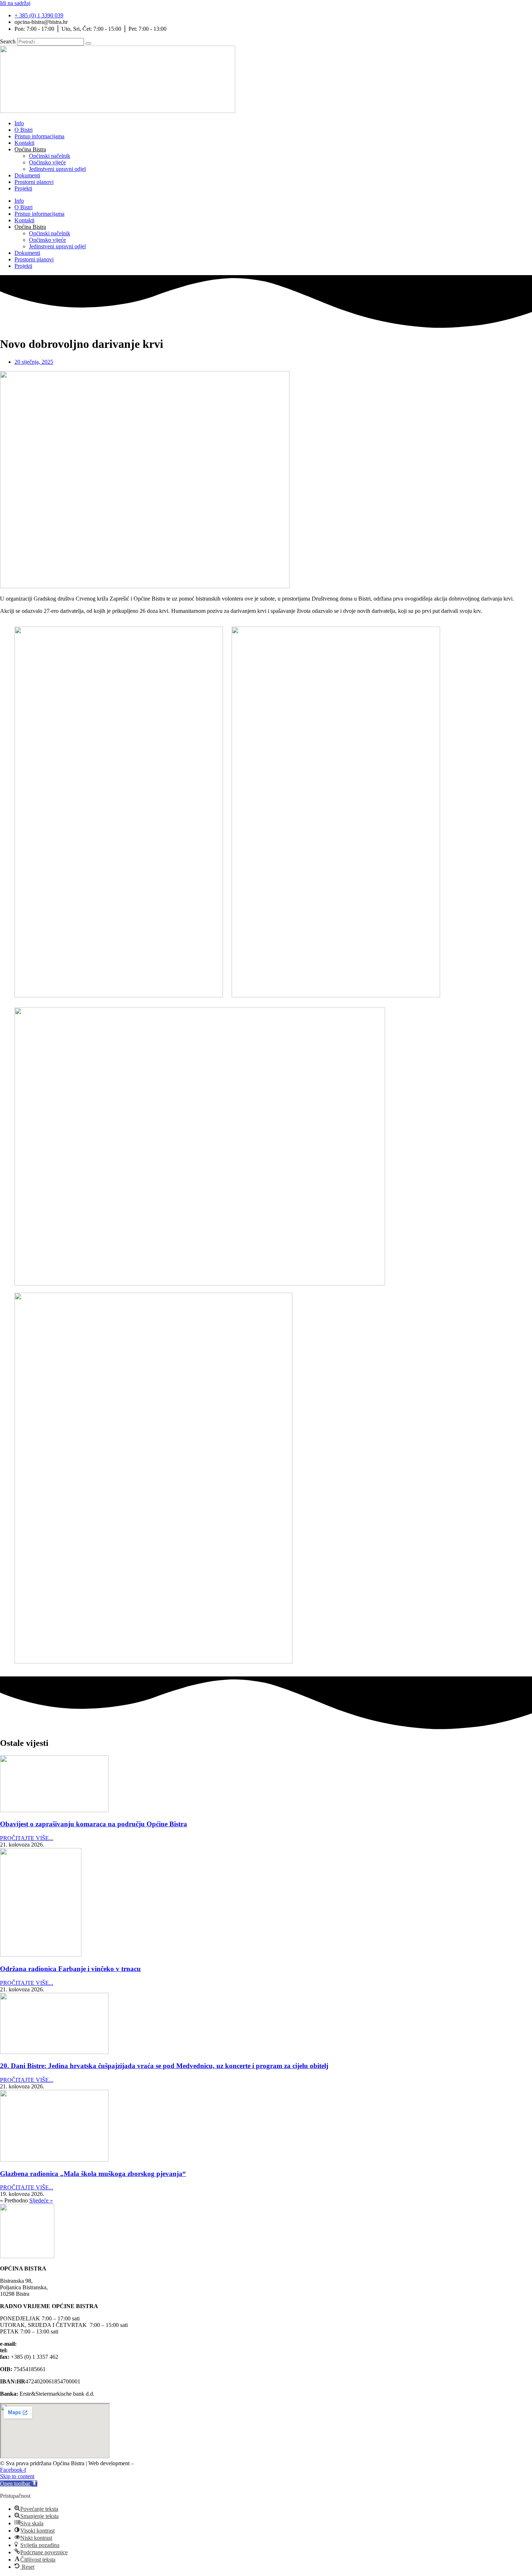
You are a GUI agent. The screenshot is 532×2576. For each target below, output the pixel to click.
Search (8, 41)
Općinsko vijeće (47, 162)
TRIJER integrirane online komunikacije (186, 2463)
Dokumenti (27, 175)
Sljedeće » (41, 2200)
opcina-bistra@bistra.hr (45, 2344)
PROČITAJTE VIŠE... (27, 1838)
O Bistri (24, 130)
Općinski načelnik (50, 156)
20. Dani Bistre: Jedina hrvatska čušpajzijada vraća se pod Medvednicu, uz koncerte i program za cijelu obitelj (164, 2066)
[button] (19, 2484)
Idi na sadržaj (15, 3)
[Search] (88, 43)
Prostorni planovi (34, 182)
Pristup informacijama (39, 136)
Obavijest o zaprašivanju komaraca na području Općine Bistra (94, 1824)
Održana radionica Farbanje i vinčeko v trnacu (70, 1969)
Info (19, 123)
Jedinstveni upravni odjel (57, 169)
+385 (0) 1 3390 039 (33, 2350)
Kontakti (24, 143)
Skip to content (17, 2476)
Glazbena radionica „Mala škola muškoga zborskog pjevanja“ (93, 2174)
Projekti (23, 188)
